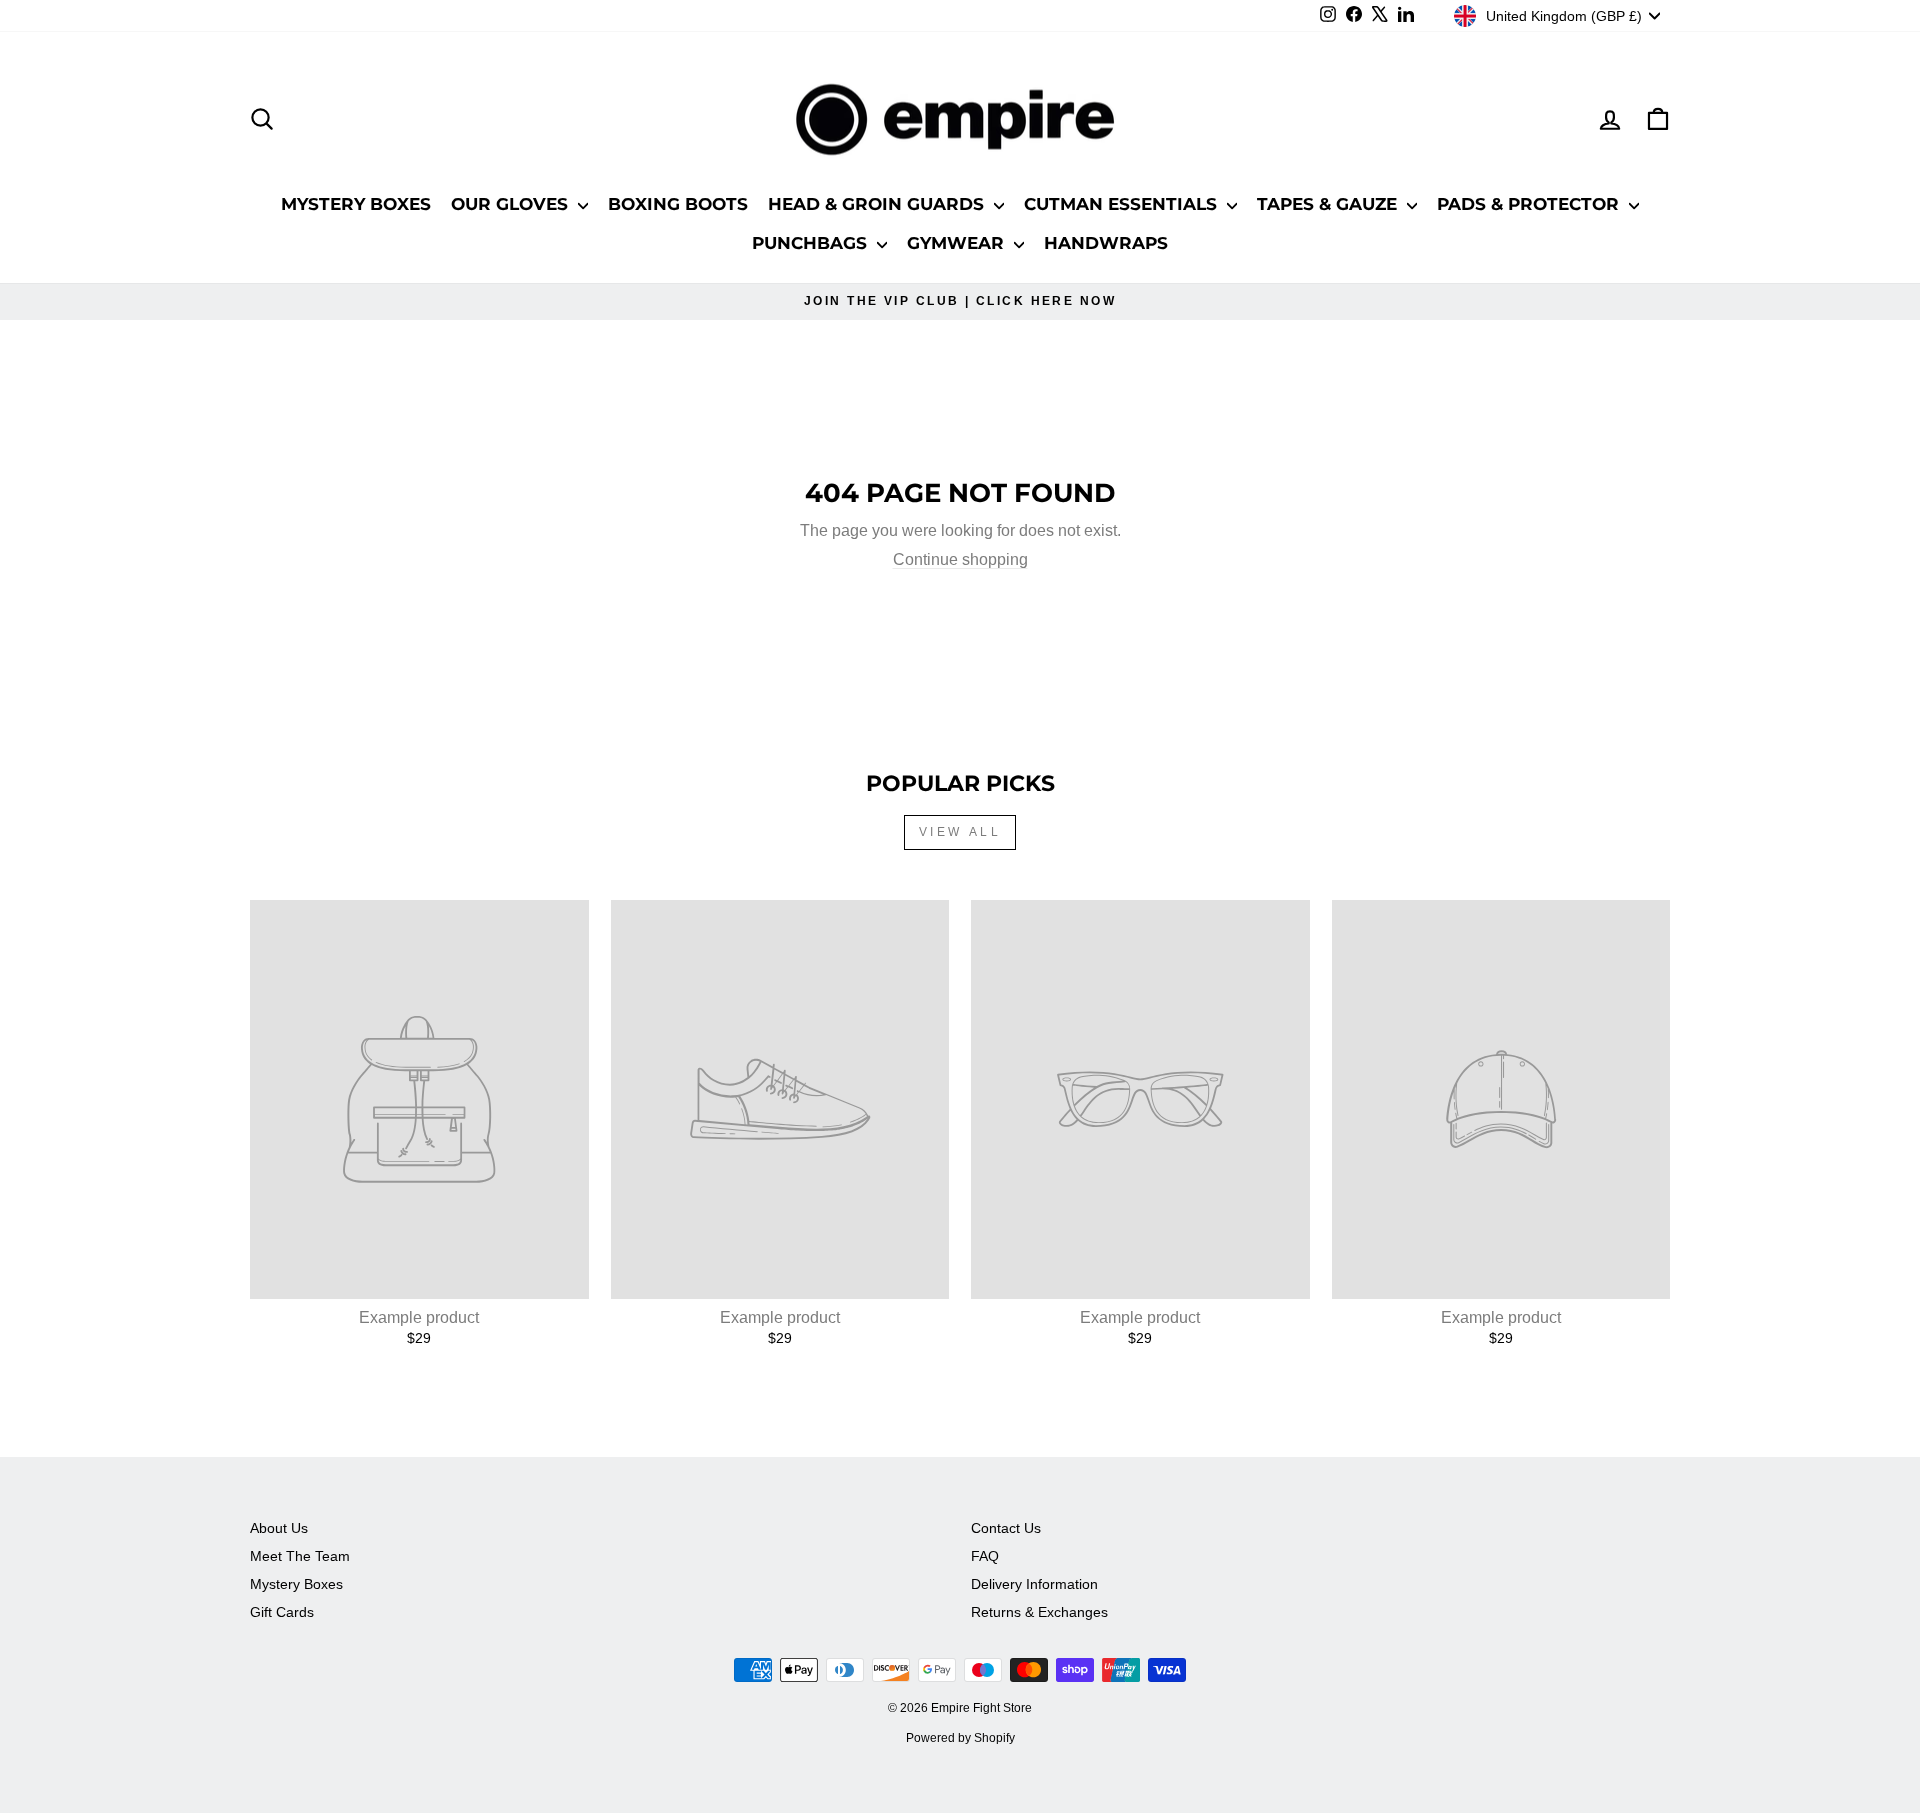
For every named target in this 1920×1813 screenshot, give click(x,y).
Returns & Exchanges (1039, 1612)
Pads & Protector (1530, 204)
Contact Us (1006, 1528)
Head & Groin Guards (878, 204)
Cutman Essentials (1123, 204)
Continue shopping (960, 559)
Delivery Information (1034, 1584)
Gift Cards (282, 1612)
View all (960, 832)
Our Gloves (512, 204)
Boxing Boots (678, 204)
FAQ (985, 1556)
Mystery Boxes (356, 204)
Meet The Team (300, 1556)
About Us (279, 1528)
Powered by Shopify (960, 1738)
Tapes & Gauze (1329, 204)
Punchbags (812, 243)
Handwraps (1106, 243)
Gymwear (958, 243)
